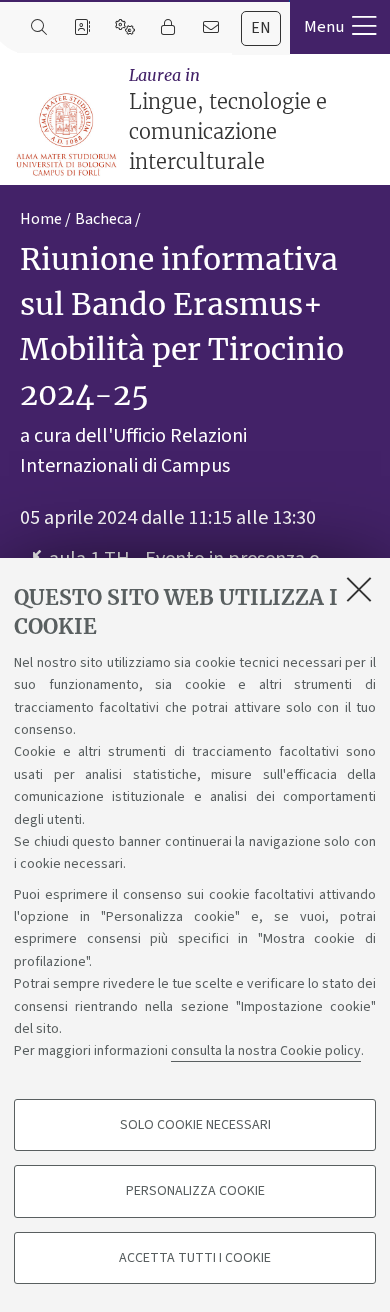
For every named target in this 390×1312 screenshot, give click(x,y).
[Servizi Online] (124, 28)
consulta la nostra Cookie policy (266, 1051)
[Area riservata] (167, 28)
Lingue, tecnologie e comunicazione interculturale (228, 119)
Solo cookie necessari (195, 1125)
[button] (340, 27)
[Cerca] (38, 28)
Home (41, 219)
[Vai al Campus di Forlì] (66, 134)
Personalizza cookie (195, 1191)
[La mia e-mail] (210, 28)
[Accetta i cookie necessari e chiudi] (359, 589)
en (261, 28)
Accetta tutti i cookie (195, 1258)
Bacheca (103, 219)
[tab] (261, 28)
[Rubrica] (81, 28)
